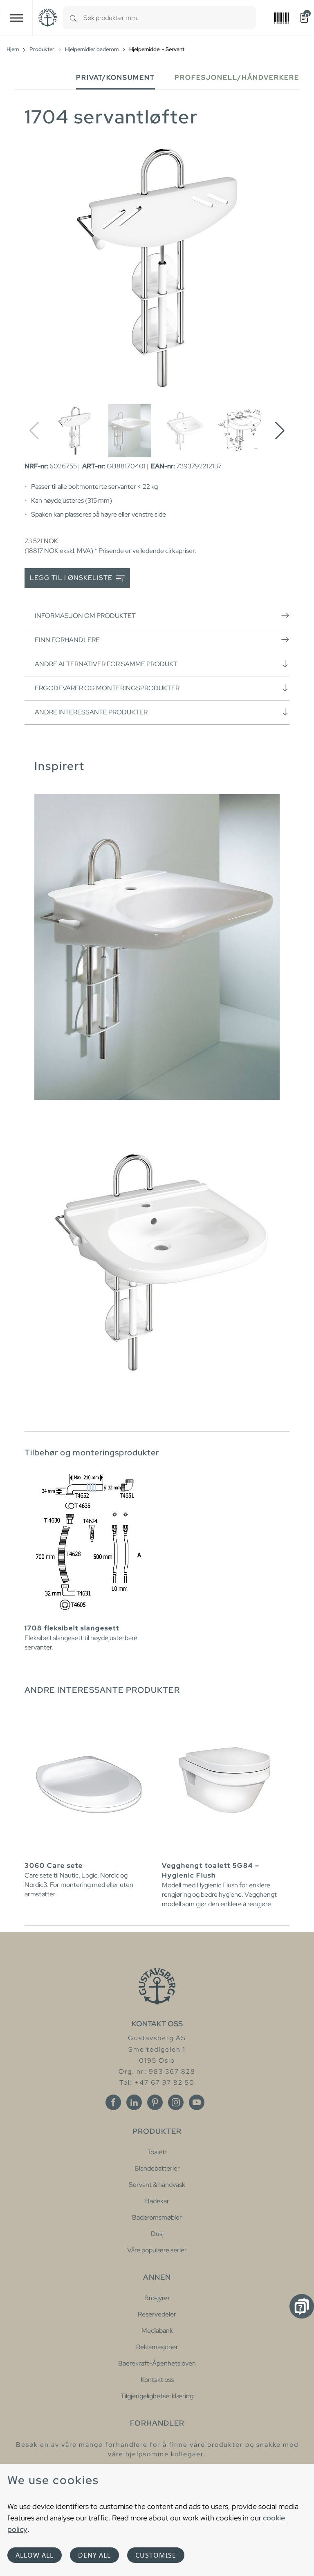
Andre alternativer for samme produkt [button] (106, 664)
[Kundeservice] (302, 2306)
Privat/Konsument (116, 77)
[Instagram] (176, 2102)
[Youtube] (197, 2102)
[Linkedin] (134, 2102)
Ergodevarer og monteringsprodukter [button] (107, 688)
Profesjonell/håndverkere (237, 77)
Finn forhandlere (67, 640)
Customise (156, 2555)
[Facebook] (113, 2102)
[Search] (73, 18)
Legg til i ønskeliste (72, 578)
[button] (280, 431)
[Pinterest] (155, 2102)
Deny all (94, 2555)
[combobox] (170, 18)
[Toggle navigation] (16, 18)
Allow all (35, 2555)
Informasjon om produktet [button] (85, 616)
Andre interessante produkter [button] (91, 712)
